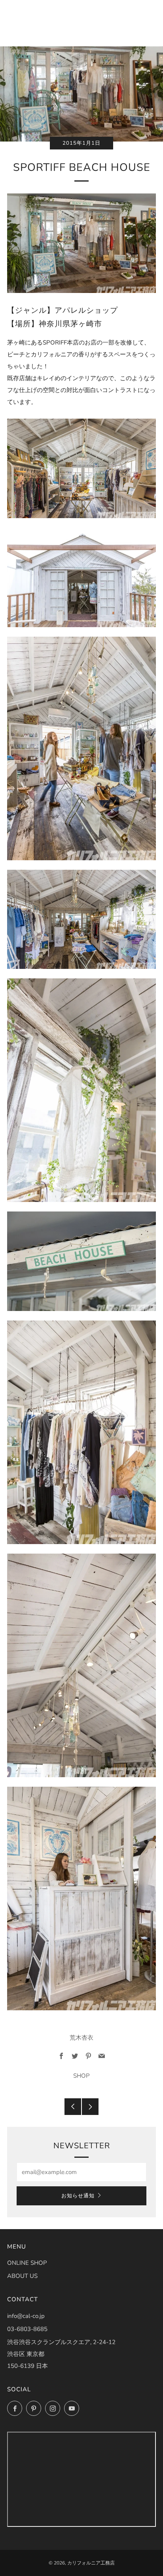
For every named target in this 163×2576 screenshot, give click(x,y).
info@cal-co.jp (26, 2316)
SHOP (81, 2076)
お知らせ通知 (78, 2196)
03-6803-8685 (27, 2329)
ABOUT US (22, 2276)
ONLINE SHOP (27, 2263)
